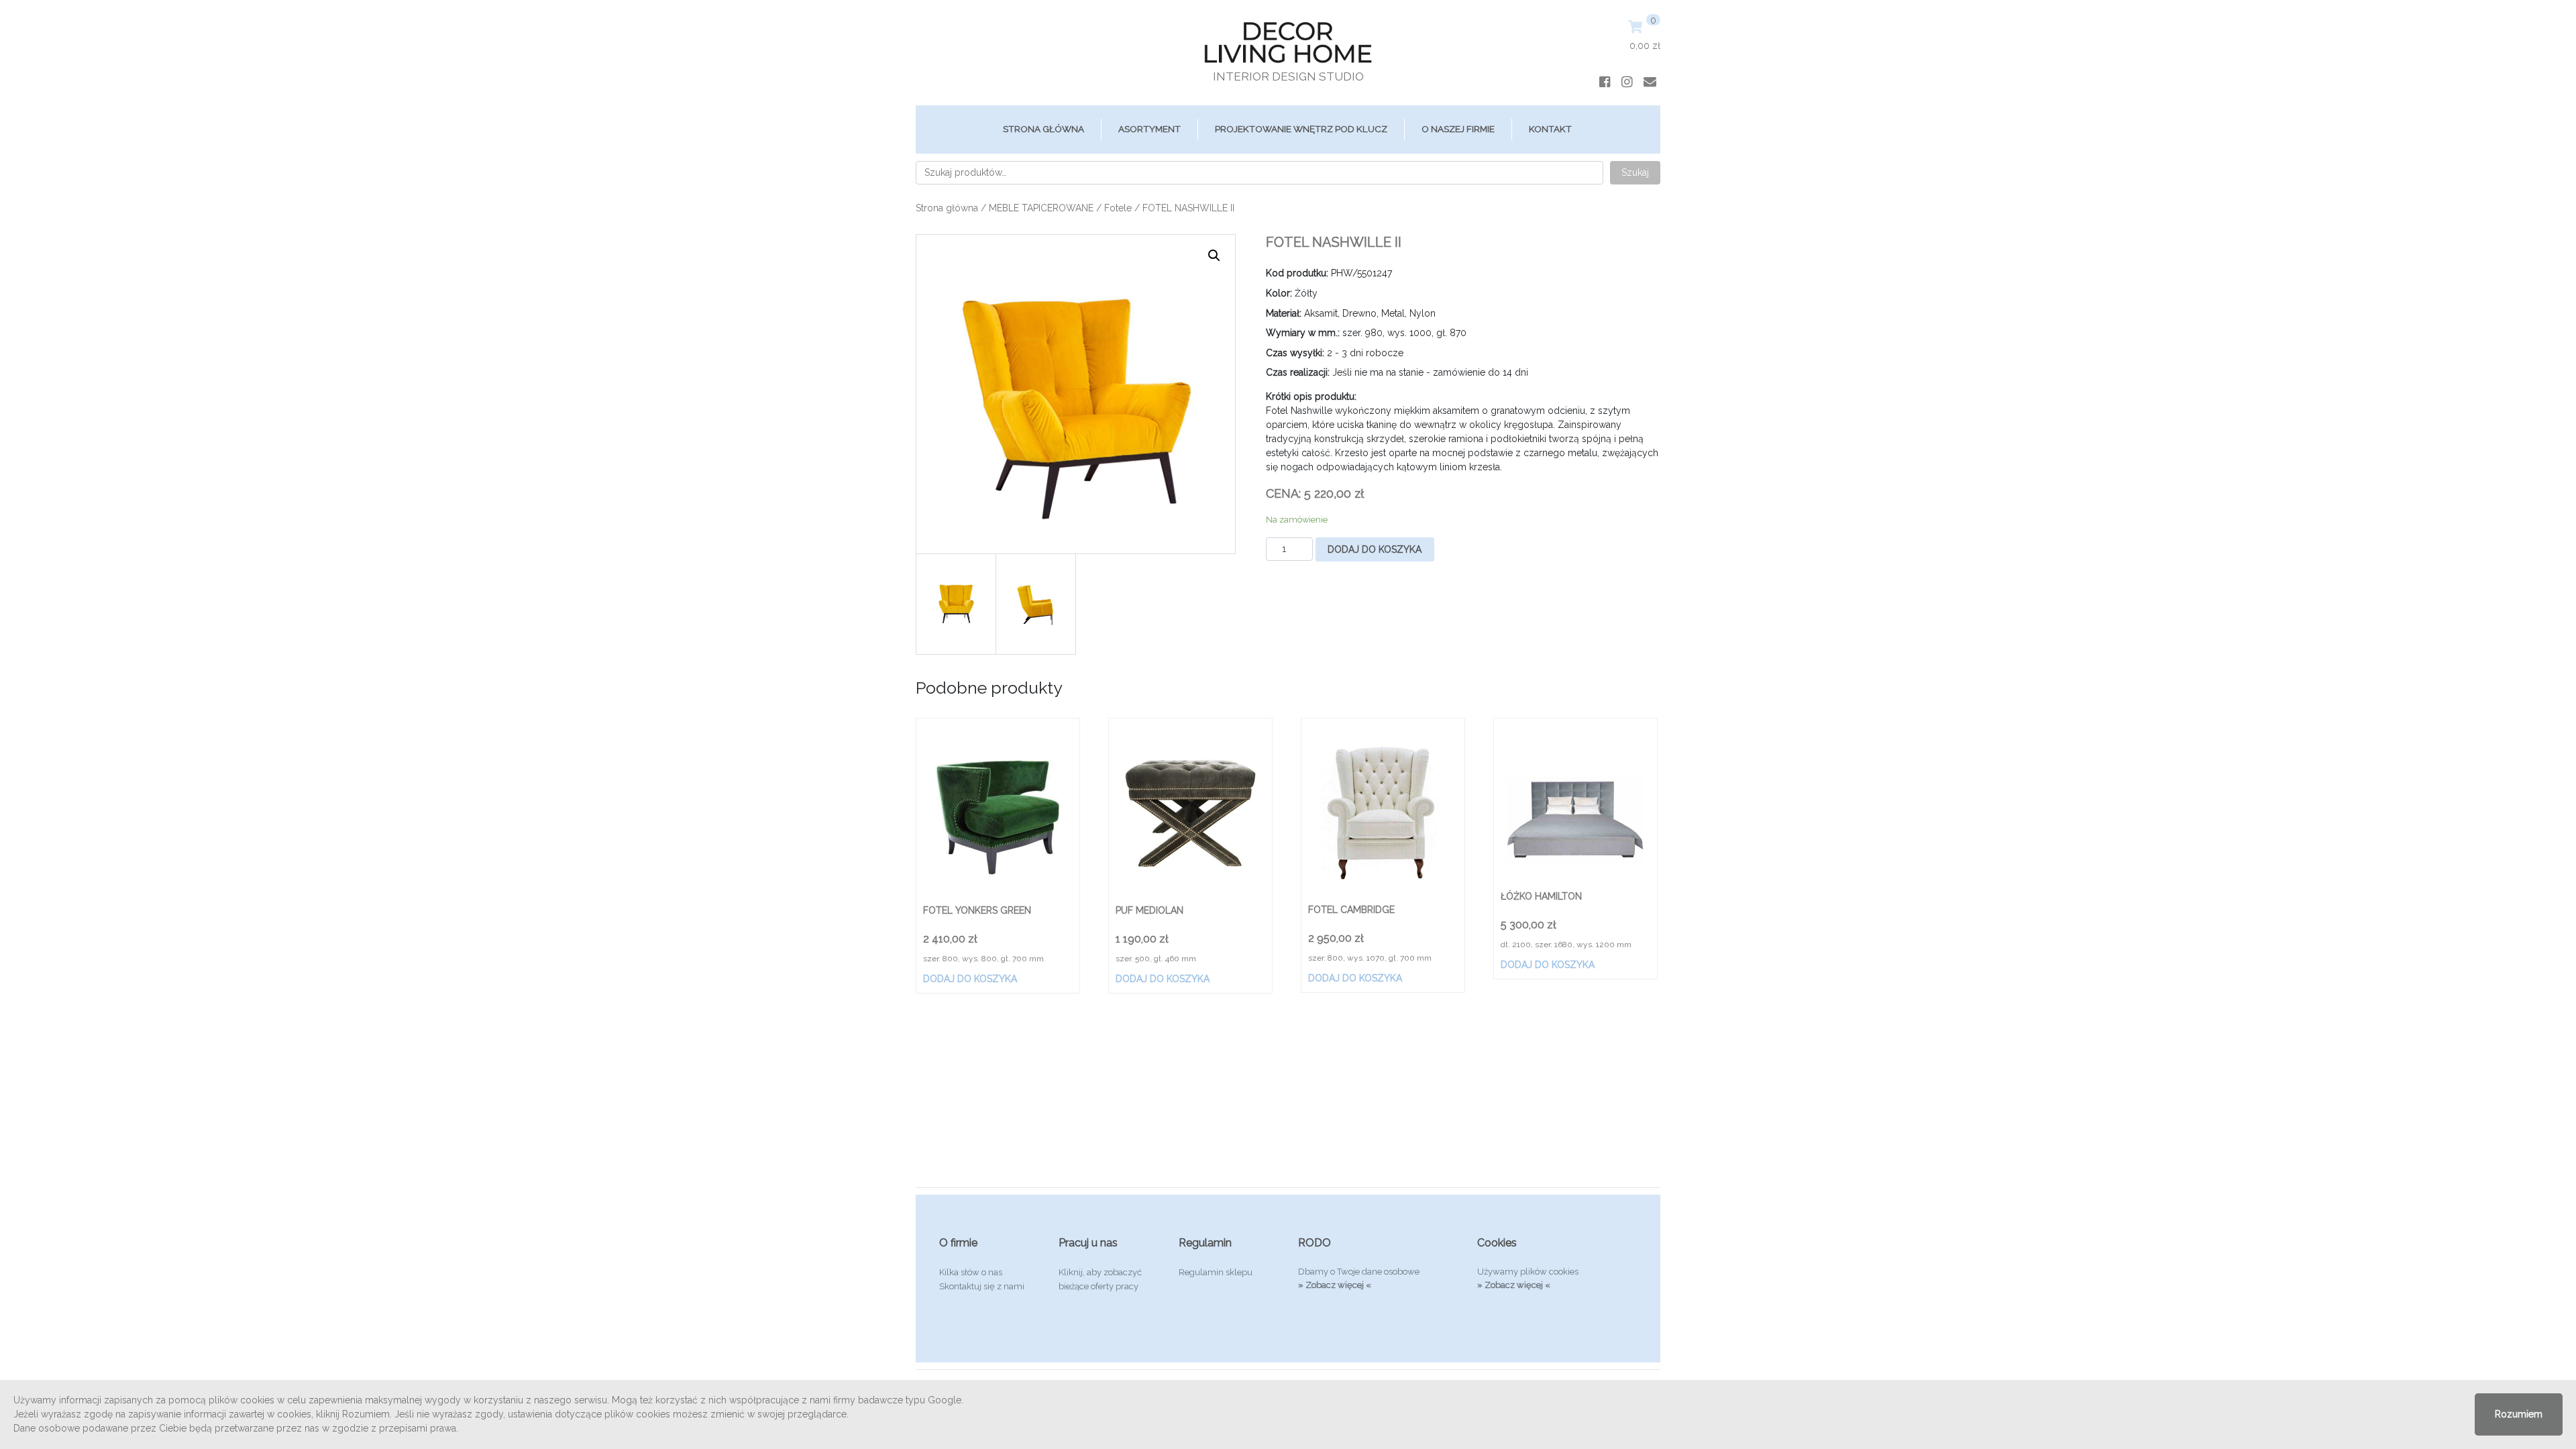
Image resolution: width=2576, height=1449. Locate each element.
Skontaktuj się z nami (982, 1286)
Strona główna (1043, 129)
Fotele (1118, 208)
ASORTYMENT (1149, 129)
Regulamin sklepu (1216, 1272)
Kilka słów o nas (971, 1272)
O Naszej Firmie (1458, 129)
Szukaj (1635, 172)
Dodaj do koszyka (1375, 549)
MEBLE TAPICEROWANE (1041, 208)
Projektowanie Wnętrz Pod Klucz (1301, 129)
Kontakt (1550, 129)
